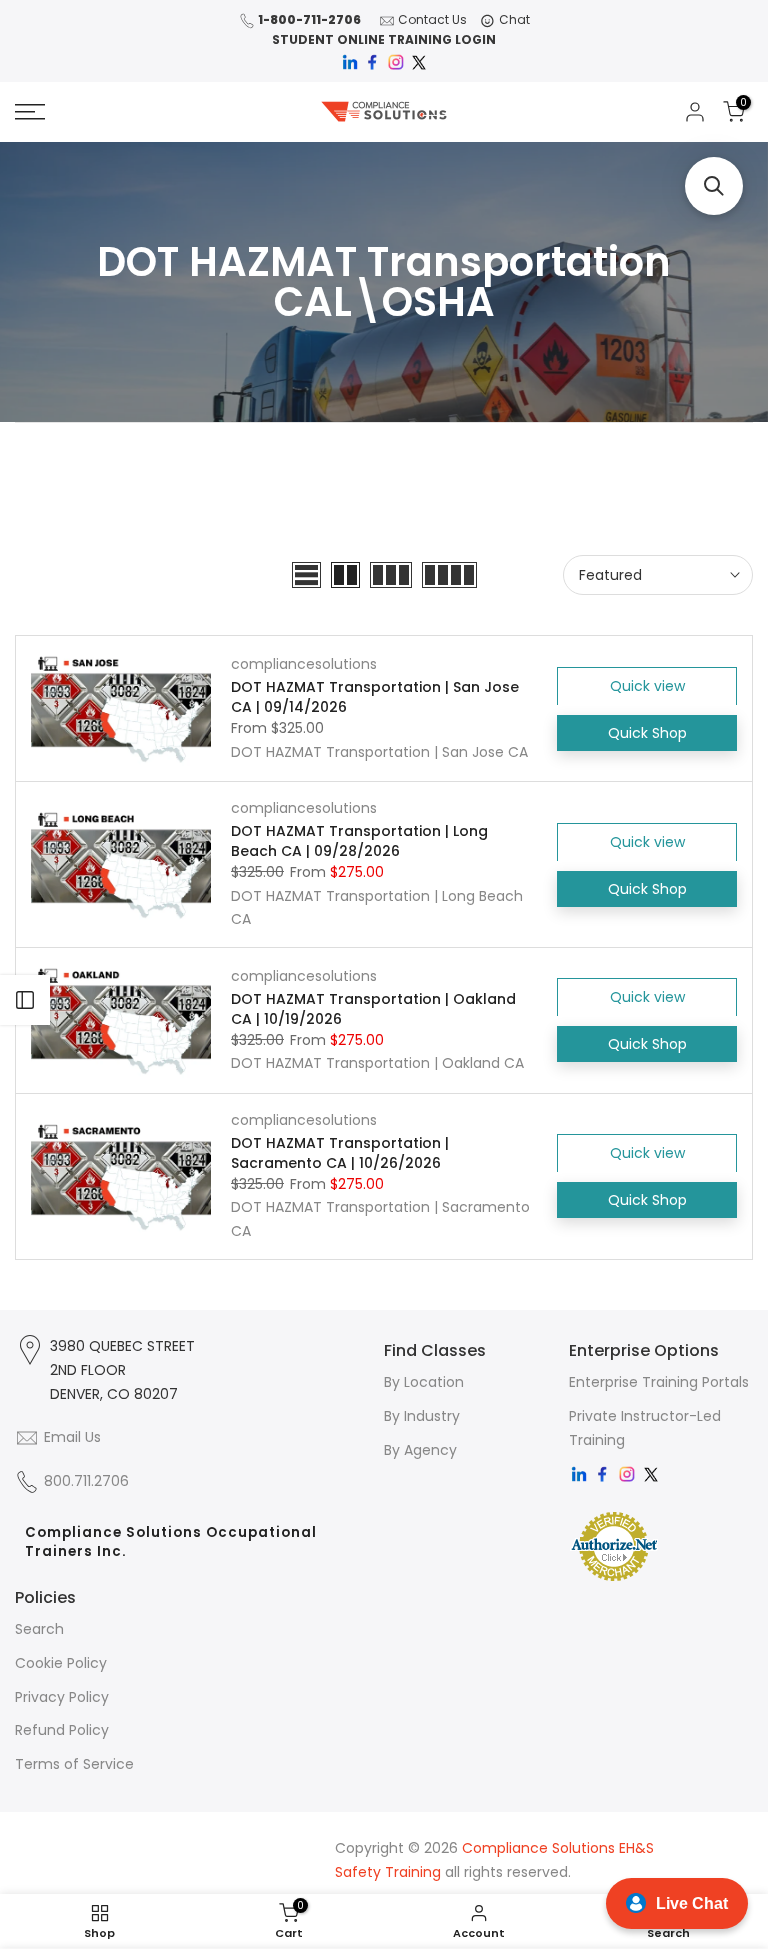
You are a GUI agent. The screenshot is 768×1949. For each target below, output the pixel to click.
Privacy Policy (62, 1697)
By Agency (420, 1450)
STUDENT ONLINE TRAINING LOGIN (384, 39)
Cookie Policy (61, 1663)
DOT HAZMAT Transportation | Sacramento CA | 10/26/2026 (340, 1153)
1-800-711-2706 (309, 19)
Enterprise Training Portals (659, 1382)
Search (39, 1629)
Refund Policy (62, 1730)
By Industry (422, 1416)
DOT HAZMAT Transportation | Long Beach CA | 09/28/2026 (359, 841)
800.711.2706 (86, 1481)
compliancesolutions (304, 664)
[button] (714, 186)
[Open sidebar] (25, 1000)
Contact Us (432, 19)
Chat (514, 19)
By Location (424, 1382)
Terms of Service (74, 1764)
